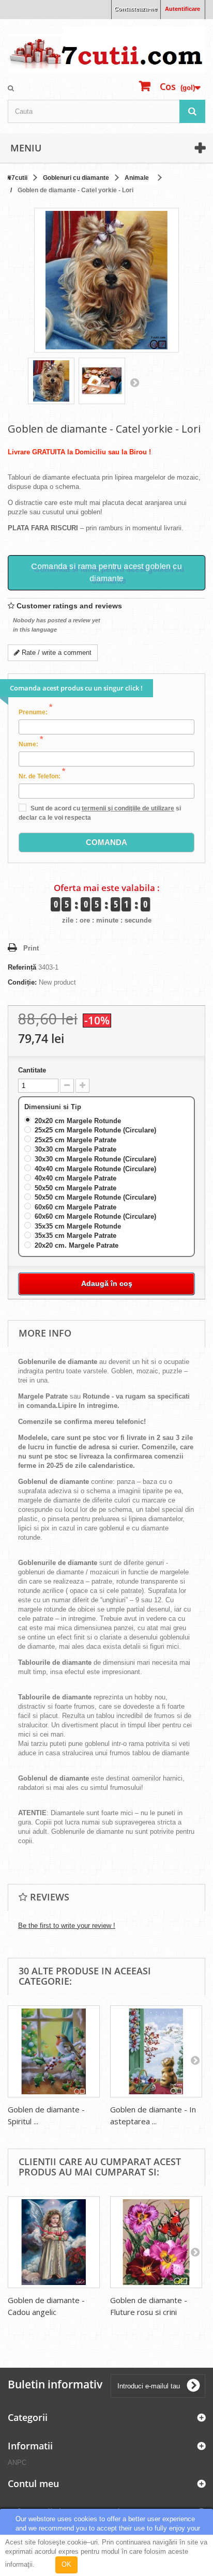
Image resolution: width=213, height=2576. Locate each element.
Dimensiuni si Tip (54, 1107)
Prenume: (35, 712)
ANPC (17, 2463)
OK (66, 2564)
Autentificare (182, 9)
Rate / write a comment (56, 653)
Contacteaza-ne (136, 9)
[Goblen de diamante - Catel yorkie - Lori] (51, 381)
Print (31, 948)
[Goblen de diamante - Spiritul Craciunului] (54, 2051)
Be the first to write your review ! (67, 1926)
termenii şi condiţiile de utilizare (128, 808)
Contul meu (33, 2483)
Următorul (134, 382)
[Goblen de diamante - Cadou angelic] (54, 2242)
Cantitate (32, 1070)
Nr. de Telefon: (42, 776)
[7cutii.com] (106, 50)
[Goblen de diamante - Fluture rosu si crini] (156, 2242)
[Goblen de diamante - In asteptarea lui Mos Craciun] (156, 2051)
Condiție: (22, 982)
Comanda (106, 842)
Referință (22, 967)
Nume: (31, 744)
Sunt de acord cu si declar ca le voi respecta (100, 813)
